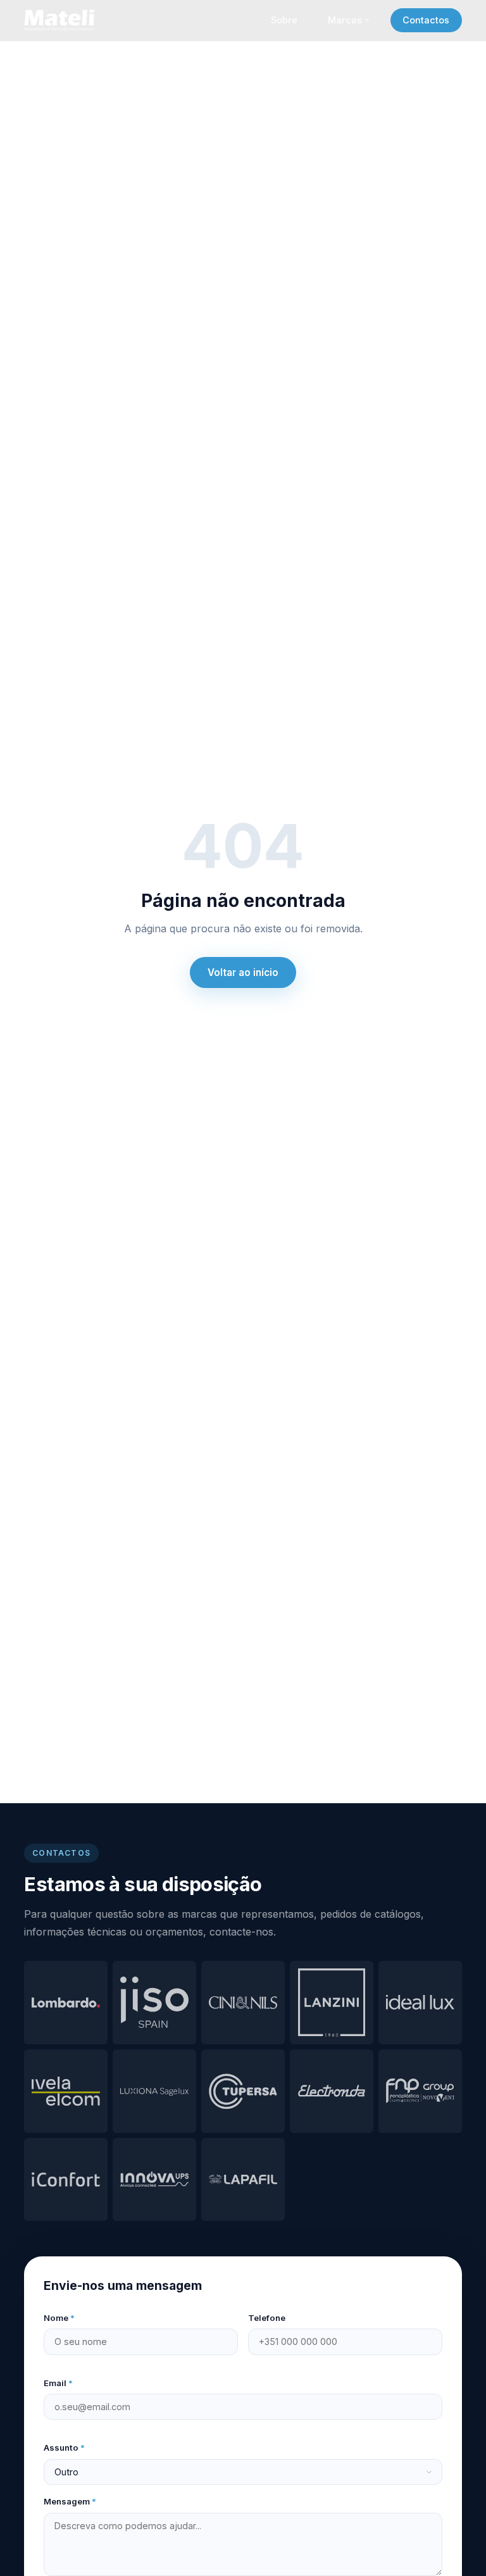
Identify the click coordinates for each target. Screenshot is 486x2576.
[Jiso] (154, 2003)
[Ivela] (66, 2091)
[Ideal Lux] (420, 2003)
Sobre (284, 20)
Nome (59, 2318)
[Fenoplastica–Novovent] (420, 2091)
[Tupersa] (243, 2091)
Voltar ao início (243, 972)
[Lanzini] (332, 2003)
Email (58, 2383)
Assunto (64, 2448)
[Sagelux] (154, 2091)
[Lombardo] (66, 2003)
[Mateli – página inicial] (61, 20)
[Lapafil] (243, 2180)
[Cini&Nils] (243, 2003)
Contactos (426, 20)
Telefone (267, 2318)
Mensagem (70, 2501)
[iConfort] (66, 2180)
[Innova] (154, 2180)
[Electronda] (332, 2091)
